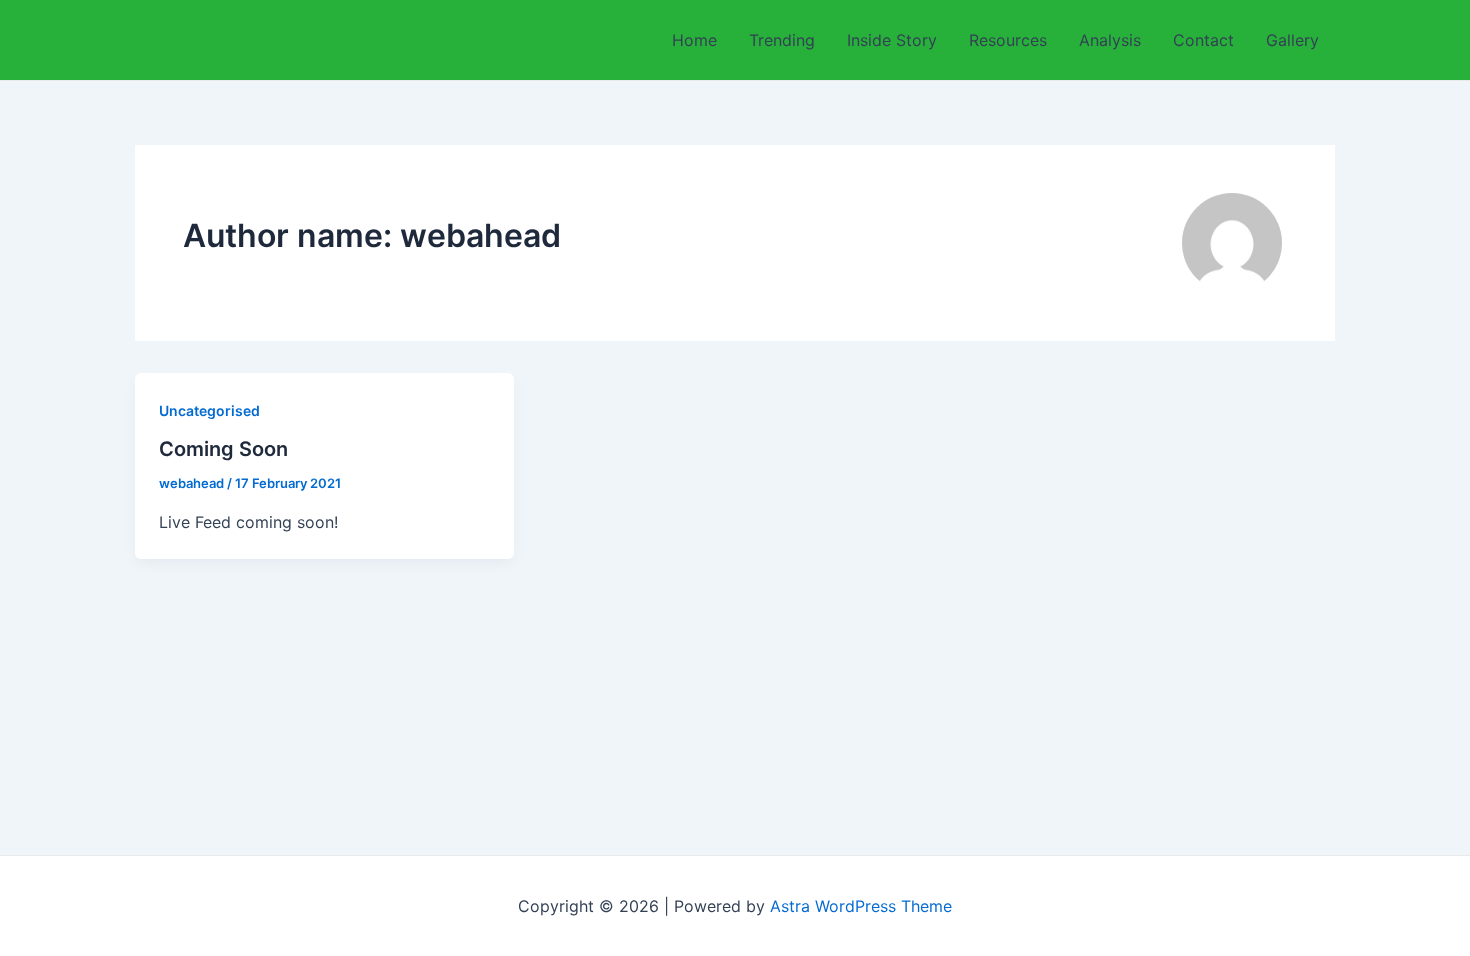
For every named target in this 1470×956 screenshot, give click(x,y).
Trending (782, 40)
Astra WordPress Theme (861, 906)
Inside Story (892, 40)
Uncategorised (209, 410)
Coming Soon (223, 449)
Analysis (1110, 40)
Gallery (1292, 40)
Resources (1008, 40)
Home (694, 40)
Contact (1203, 40)
